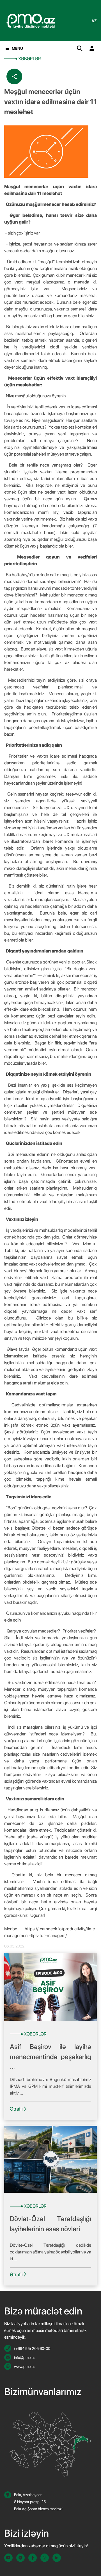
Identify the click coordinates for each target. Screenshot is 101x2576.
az (94, 21)
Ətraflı (17, 2109)
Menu (17, 48)
